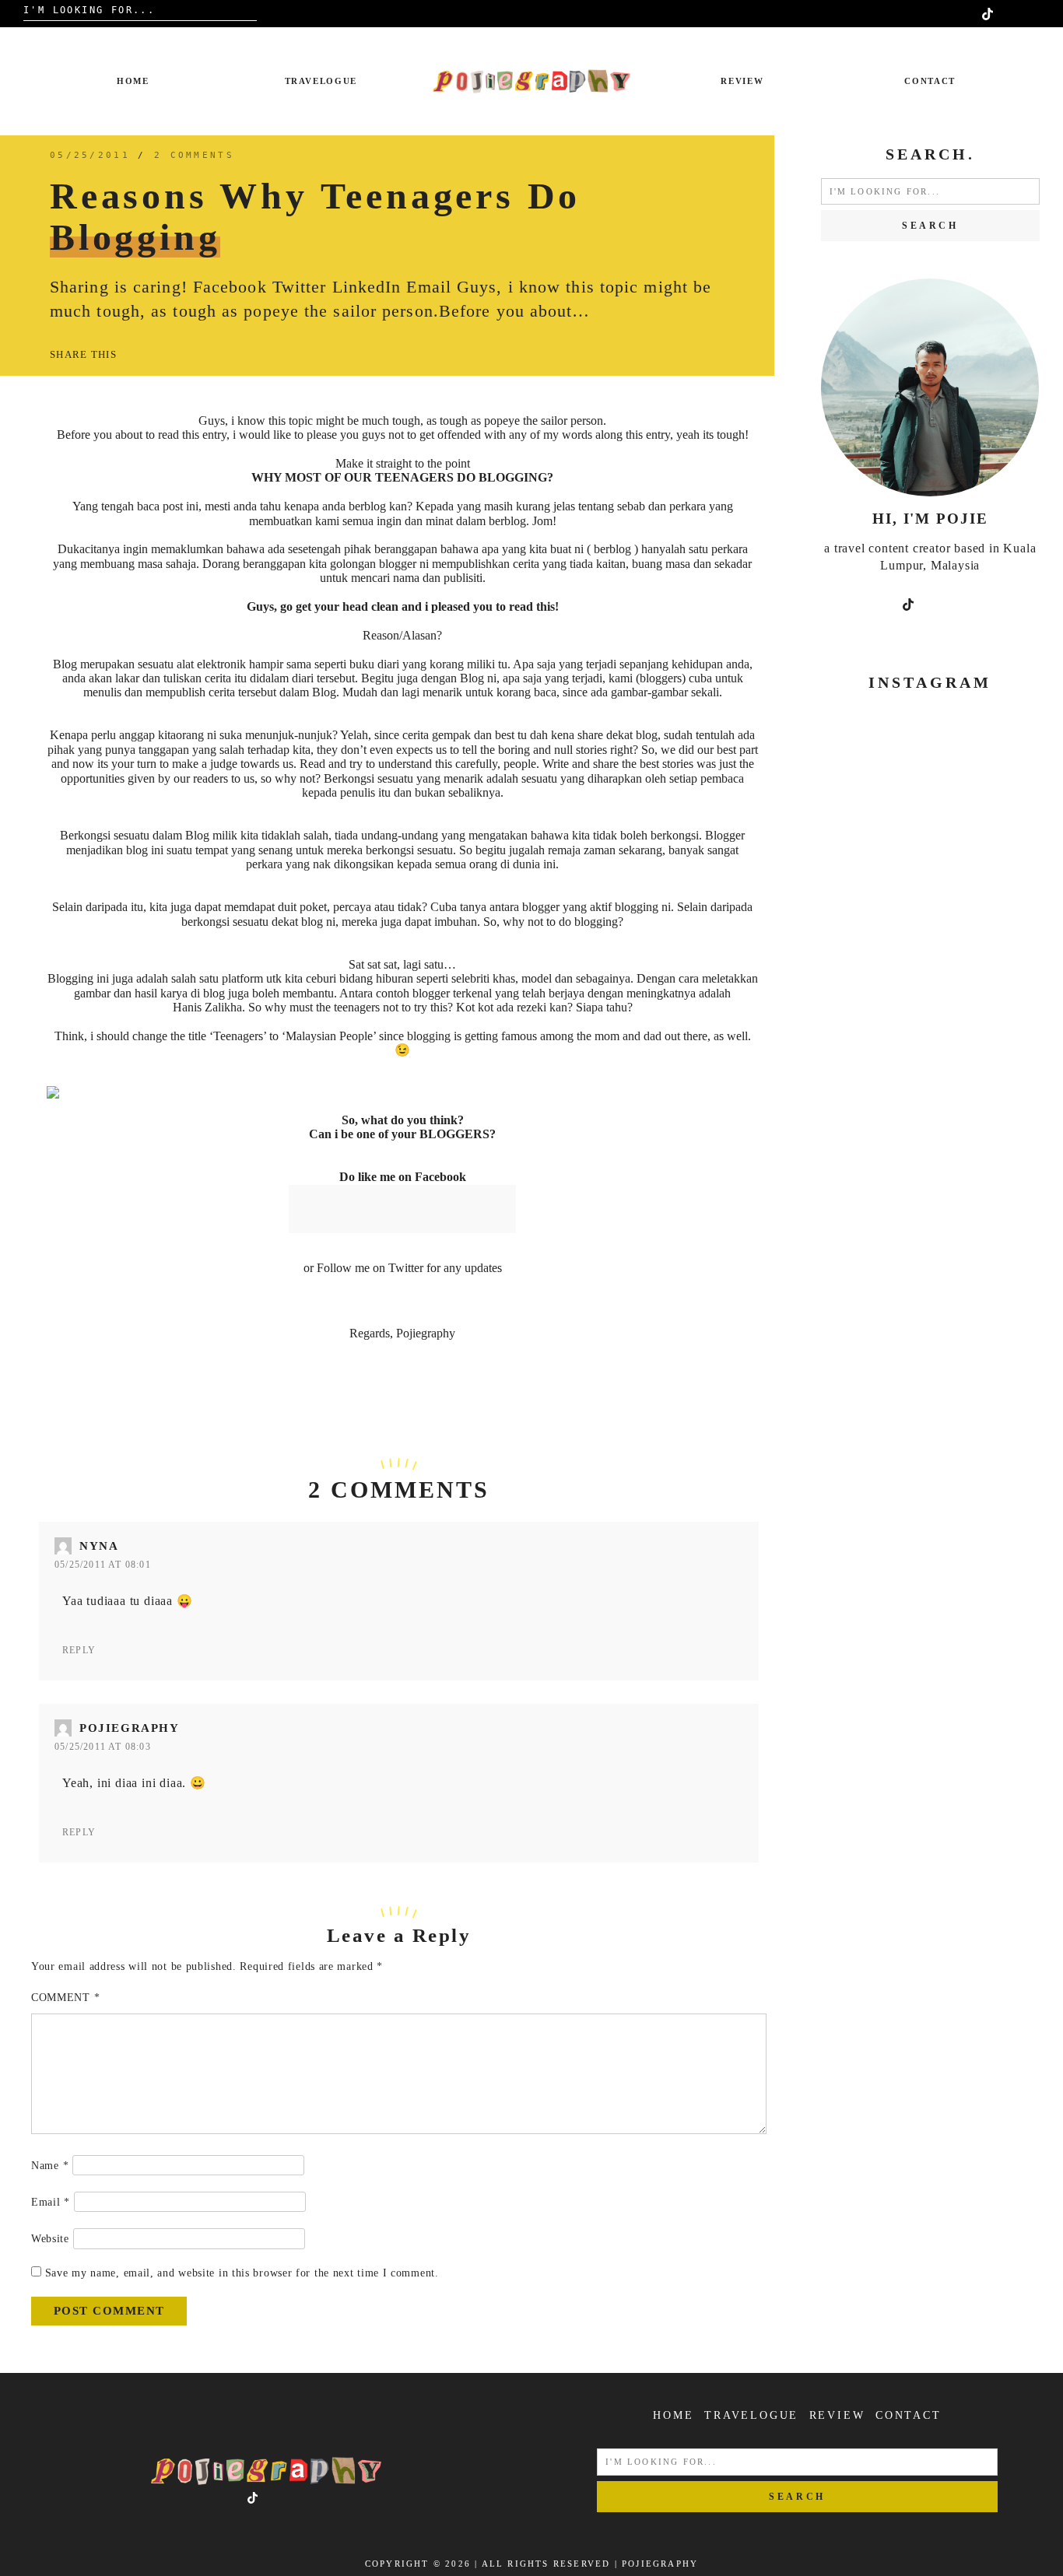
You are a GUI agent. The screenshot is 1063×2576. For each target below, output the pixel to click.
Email (51, 2202)
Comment (65, 1998)
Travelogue (321, 81)
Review (742, 81)
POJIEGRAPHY (660, 2564)
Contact (930, 81)
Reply (79, 1650)
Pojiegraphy (130, 1728)
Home (133, 81)
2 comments (194, 155)
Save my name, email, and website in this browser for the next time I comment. (242, 2273)
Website (50, 2239)
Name (50, 2166)
